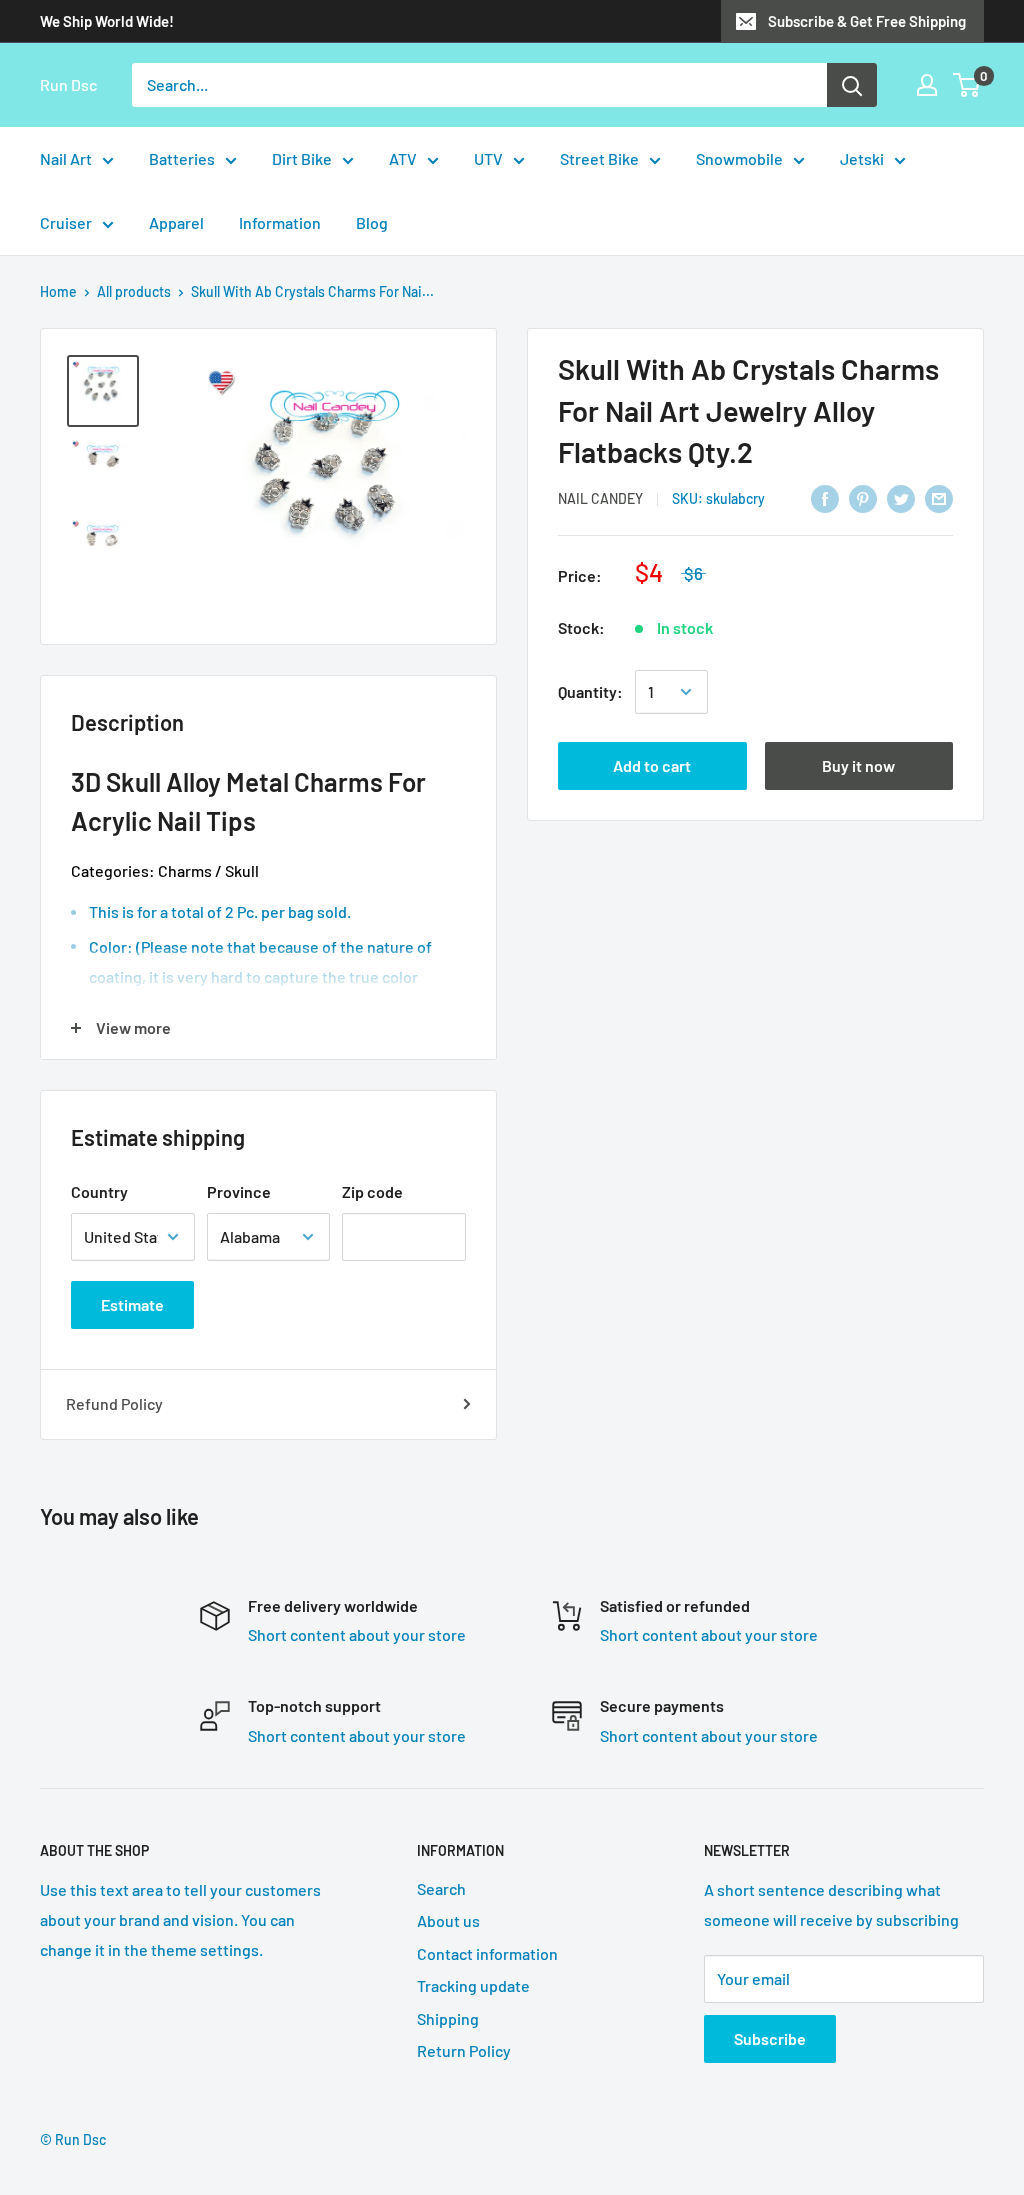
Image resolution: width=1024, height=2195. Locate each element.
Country (99, 1191)
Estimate (132, 1304)
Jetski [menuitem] (862, 158)
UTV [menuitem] (488, 158)
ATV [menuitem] (403, 158)
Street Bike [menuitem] (599, 158)
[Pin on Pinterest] (863, 497)
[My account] (927, 85)
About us (448, 1920)
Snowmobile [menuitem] (739, 158)
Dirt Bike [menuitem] (302, 158)
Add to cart (652, 765)
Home (58, 291)
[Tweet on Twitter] (901, 497)
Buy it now (858, 765)
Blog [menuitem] (372, 222)
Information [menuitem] (280, 222)
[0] (967, 85)
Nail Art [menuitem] (66, 158)
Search (441, 1888)
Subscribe (770, 2038)
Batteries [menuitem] (182, 158)
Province (239, 1191)
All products (134, 291)
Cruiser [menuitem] (66, 222)
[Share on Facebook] (825, 497)
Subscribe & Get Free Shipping (867, 21)
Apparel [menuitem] (176, 222)
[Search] (852, 85)
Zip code (372, 1191)
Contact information (487, 1953)
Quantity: (590, 691)
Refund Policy (114, 1403)
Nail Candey (600, 498)
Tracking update (473, 1985)
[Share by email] (939, 497)
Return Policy (464, 2050)
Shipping (448, 2018)
